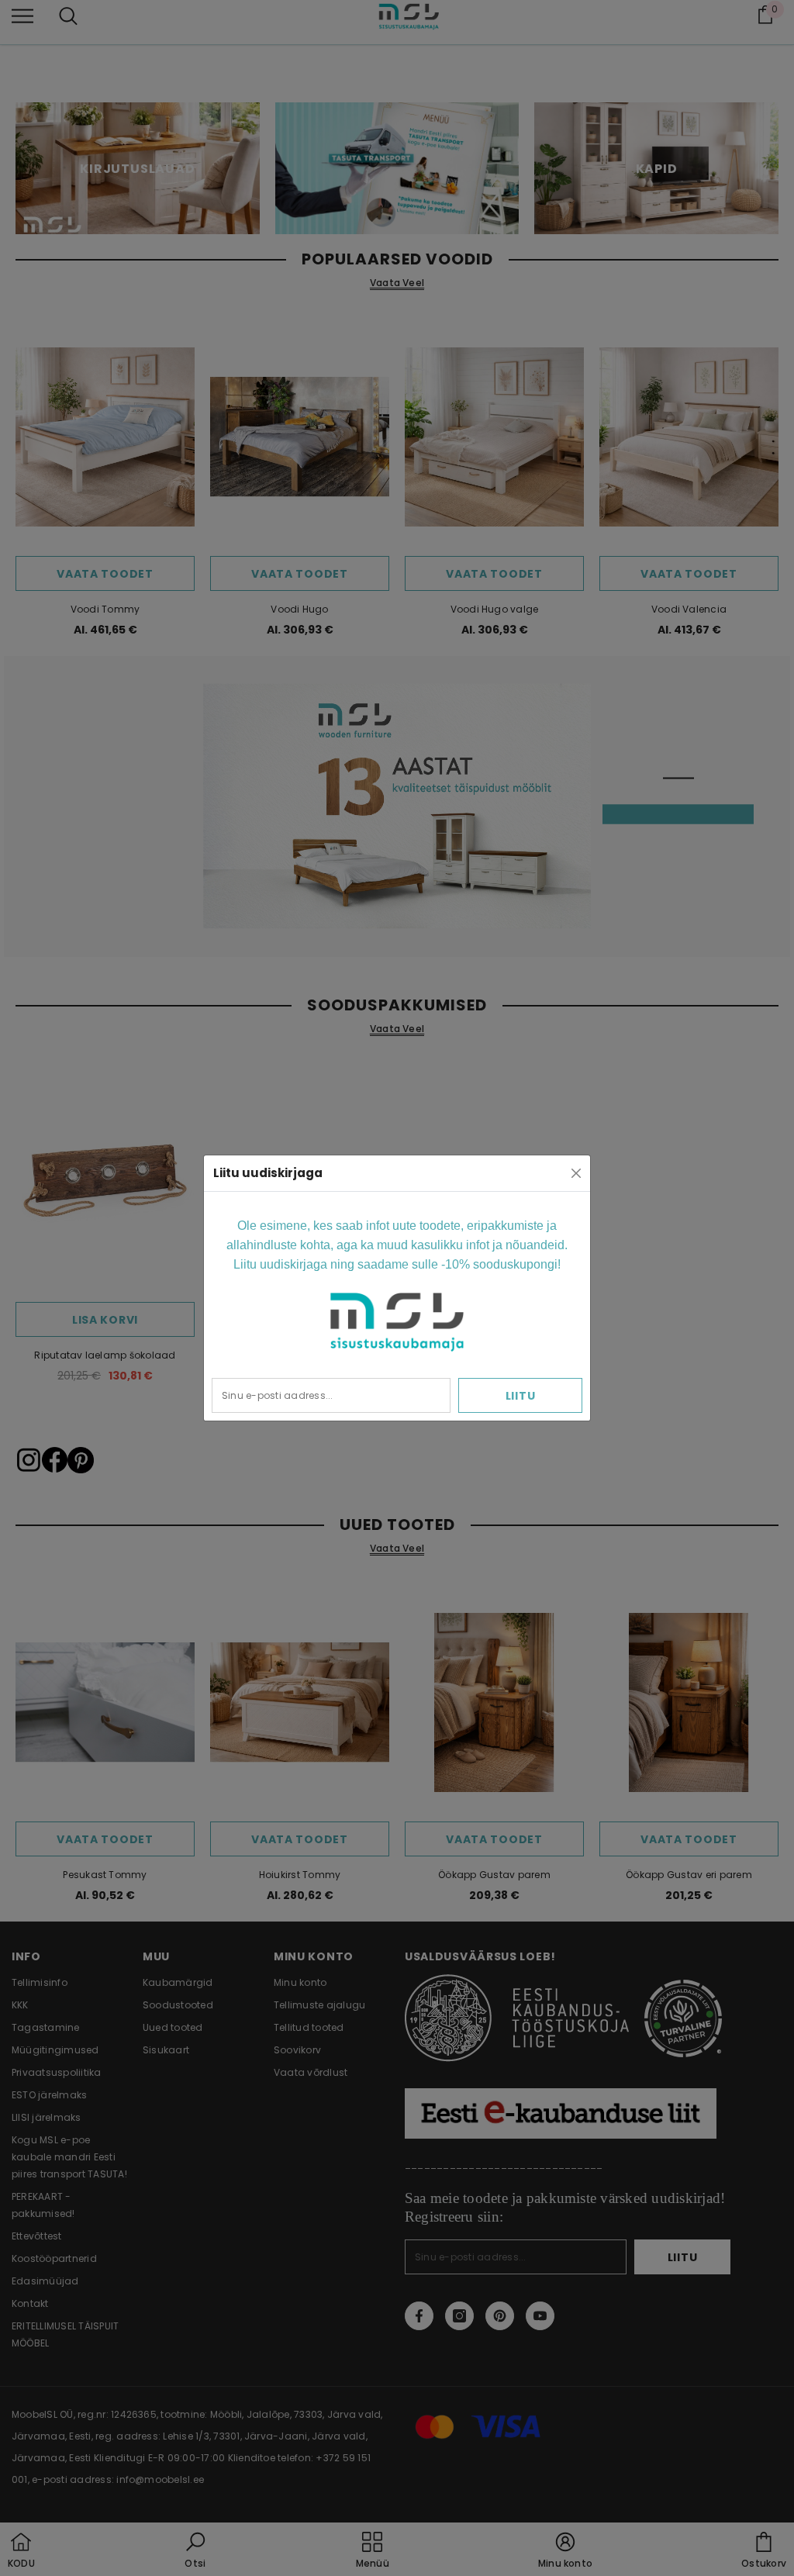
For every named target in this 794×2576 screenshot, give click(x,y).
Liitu (521, 1396)
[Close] (576, 1173)
